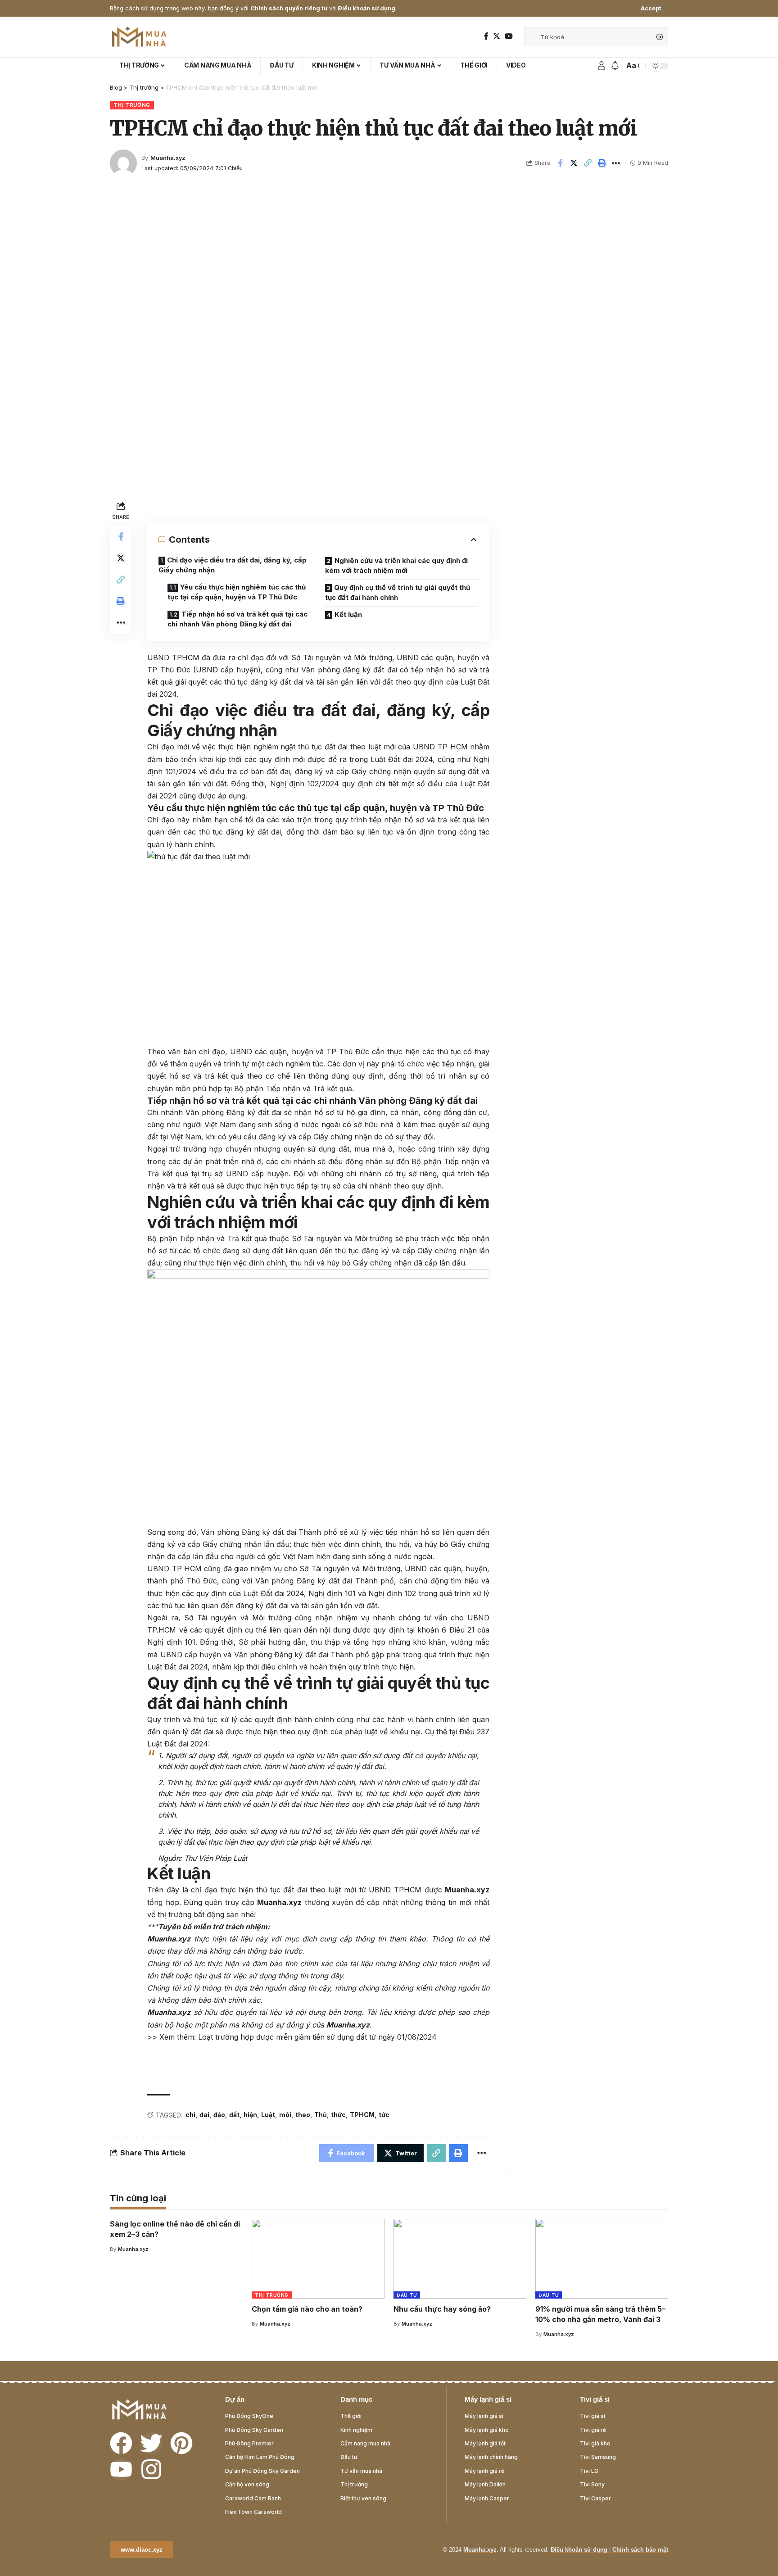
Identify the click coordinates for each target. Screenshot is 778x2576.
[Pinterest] (181, 2443)
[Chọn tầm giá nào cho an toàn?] (318, 2259)
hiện (250, 2115)
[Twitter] (497, 36)
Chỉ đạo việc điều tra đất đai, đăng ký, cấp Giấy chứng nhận (233, 565)
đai (204, 2115)
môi (285, 2115)
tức (384, 2115)
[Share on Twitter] (574, 163)
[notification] (615, 66)
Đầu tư (407, 2295)
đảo (219, 2115)
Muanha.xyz (168, 158)
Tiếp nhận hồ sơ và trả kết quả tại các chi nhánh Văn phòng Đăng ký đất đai (237, 619)
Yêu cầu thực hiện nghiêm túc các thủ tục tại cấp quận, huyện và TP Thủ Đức (237, 592)
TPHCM (362, 2115)
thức (338, 2115)
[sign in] (602, 66)
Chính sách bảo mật (640, 2550)
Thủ (321, 2115)
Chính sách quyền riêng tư (289, 8)
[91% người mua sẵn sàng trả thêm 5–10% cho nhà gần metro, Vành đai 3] (602, 2259)
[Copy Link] (588, 163)
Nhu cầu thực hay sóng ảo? (442, 2309)
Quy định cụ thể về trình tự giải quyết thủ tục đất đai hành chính (398, 593)
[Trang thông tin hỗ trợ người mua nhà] (139, 37)
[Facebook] (486, 36)
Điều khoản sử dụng (366, 8)
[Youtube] (121, 2469)
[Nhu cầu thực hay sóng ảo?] (460, 2259)
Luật (268, 2115)
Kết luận (348, 615)
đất (234, 2115)
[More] (616, 163)
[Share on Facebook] (560, 163)
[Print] (602, 163)
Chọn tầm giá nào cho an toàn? (307, 2309)
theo (303, 2115)
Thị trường (132, 105)
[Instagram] (151, 2469)
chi (190, 2115)
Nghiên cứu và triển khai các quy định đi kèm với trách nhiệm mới (396, 566)
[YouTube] (509, 36)
